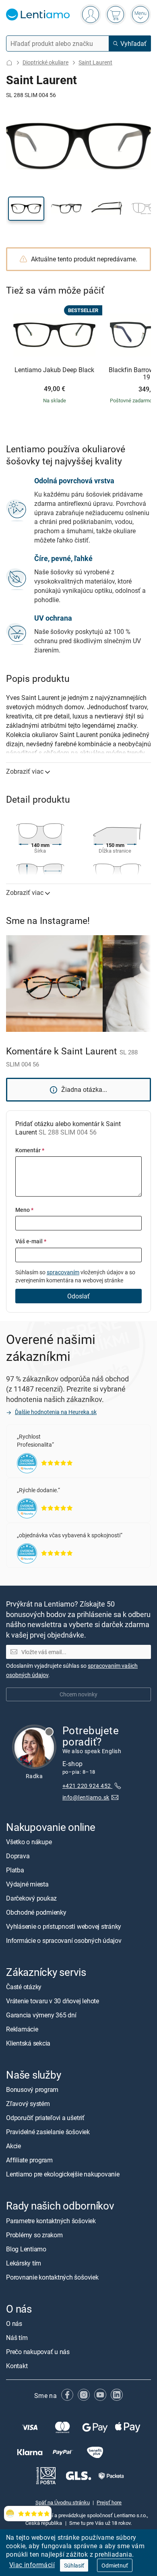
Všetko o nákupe (29, 1842)
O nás (14, 2323)
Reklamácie (22, 2029)
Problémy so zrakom (34, 2235)
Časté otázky (24, 1987)
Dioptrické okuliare (45, 62)
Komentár (30, 1150)
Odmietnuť (115, 2565)
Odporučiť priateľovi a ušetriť (45, 2118)
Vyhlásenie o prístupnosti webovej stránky (64, 1926)
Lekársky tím (24, 2263)
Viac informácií (32, 2565)
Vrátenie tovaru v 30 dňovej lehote (53, 2001)
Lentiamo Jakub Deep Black (54, 370)
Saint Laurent (95, 62)
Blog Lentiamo (26, 2249)
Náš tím (17, 2338)
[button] (26, 209)
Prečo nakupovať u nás (38, 2352)
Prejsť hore (109, 2503)
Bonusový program (32, 2090)
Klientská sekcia (28, 2044)
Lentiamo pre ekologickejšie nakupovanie (63, 2174)
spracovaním (63, 1272)
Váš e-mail (31, 1241)
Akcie (13, 2146)
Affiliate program (29, 2160)
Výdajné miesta (27, 1884)
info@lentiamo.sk (86, 1798)
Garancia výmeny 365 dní (41, 2015)
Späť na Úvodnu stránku (63, 2503)
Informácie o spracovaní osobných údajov (64, 1940)
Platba (15, 1870)
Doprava (18, 1856)
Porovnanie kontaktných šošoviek (52, 2277)
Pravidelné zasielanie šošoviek (48, 2132)
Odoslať (78, 1296)
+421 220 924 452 (87, 1786)
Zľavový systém (28, 2104)
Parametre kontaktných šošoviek (51, 2221)
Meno (24, 1210)
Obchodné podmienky (36, 1912)
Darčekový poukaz (31, 1898)
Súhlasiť (74, 2565)
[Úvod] (9, 63)
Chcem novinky (78, 1695)
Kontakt (17, 2366)
